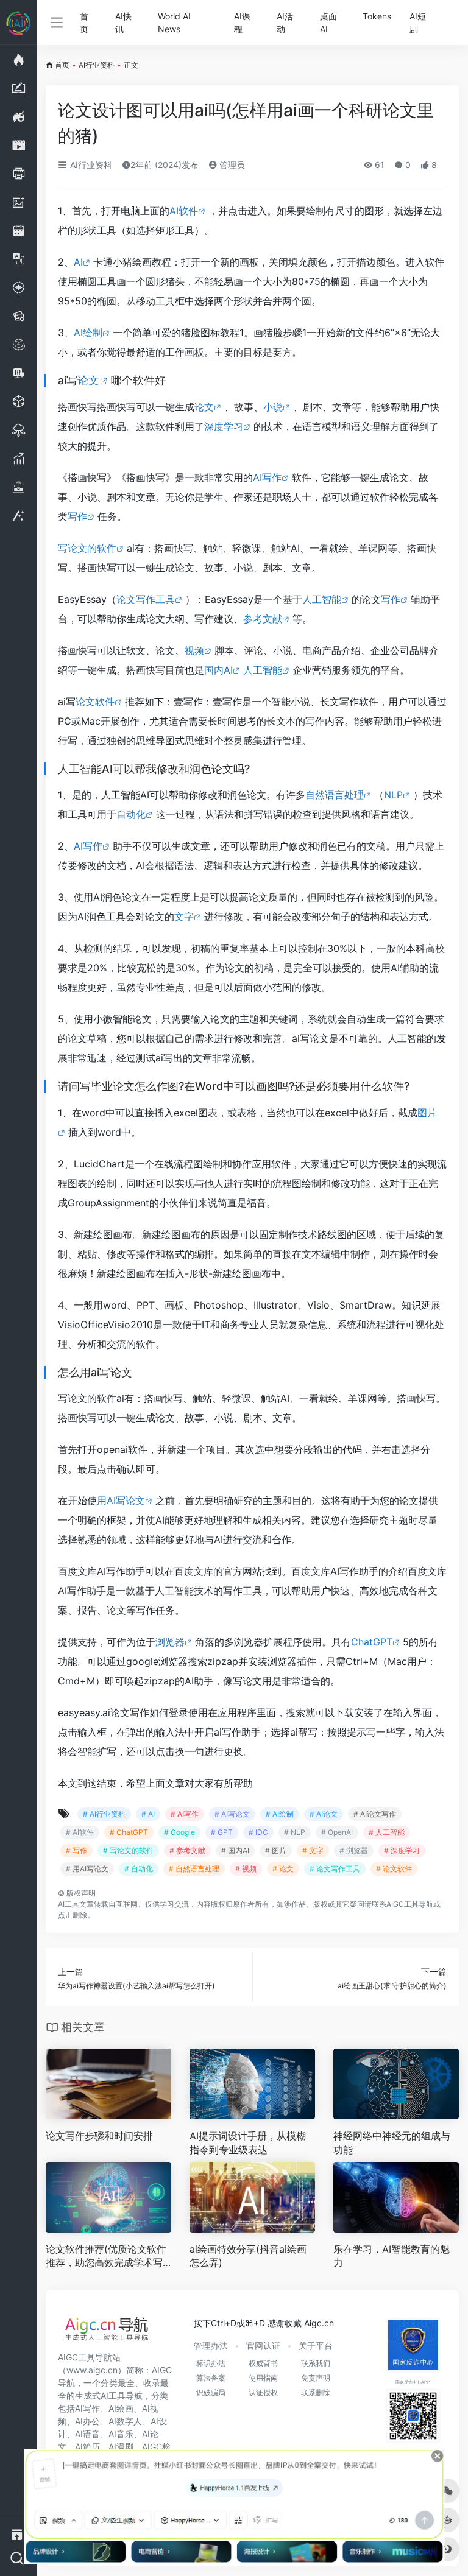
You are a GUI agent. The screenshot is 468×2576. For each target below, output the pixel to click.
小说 (273, 407)
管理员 (231, 165)
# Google (179, 1832)
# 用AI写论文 (87, 1869)
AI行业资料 (97, 65)
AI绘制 (88, 333)
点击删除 (73, 1915)
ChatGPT (372, 1642)
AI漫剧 (121, 2447)
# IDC (258, 1832)
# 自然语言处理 (194, 1869)
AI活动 (285, 23)
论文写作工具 (146, 599)
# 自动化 (139, 1869)
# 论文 (283, 1869)
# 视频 (246, 1869)
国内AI (218, 670)
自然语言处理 (335, 795)
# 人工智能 (387, 1832)
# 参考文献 (187, 1850)
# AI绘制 (280, 1814)
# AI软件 (80, 1832)
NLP (393, 795)
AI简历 (87, 2447)
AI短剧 (418, 23)
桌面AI (328, 23)
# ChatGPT (129, 1832)
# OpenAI (337, 1832)
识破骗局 (211, 2392)
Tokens (377, 16)
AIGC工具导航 (410, 1904)
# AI (148, 1814)
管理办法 (211, 2345)
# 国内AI (235, 1850)
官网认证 (263, 2345)
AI (78, 262)
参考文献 (263, 619)
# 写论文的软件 (128, 1850)
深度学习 (224, 426)
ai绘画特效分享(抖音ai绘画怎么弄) (248, 2256)
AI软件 (184, 211)
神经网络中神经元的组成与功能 (392, 2143)
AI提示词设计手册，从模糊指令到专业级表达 (248, 2143)
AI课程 (242, 23)
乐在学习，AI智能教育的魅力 (392, 2256)
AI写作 (267, 477)
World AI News (174, 23)
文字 (184, 917)
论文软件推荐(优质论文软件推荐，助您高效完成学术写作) (106, 2257)
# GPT (222, 1832)
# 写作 (76, 1850)
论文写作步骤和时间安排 (99, 2136)
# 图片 (276, 1850)
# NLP (295, 1832)
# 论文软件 (394, 1869)
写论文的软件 (87, 548)
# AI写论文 (232, 1814)
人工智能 (322, 599)
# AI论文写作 (375, 1814)
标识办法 (211, 2363)
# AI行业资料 (104, 1814)
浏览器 (170, 1642)
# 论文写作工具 (335, 1869)
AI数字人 (125, 2421)
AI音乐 (121, 2434)
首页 (84, 23)
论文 (88, 380)
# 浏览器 (354, 1850)
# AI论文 (324, 1814)
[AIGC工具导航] (107, 2332)
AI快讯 (123, 23)
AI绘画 (121, 2408)
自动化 (131, 814)
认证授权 (263, 2392)
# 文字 (313, 1850)
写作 (77, 516)
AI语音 (87, 2434)
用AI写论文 (121, 1501)
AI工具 (69, 1904)
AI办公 (87, 2421)
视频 (194, 650)
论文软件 (95, 702)
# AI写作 (185, 1814)
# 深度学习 (402, 1850)
